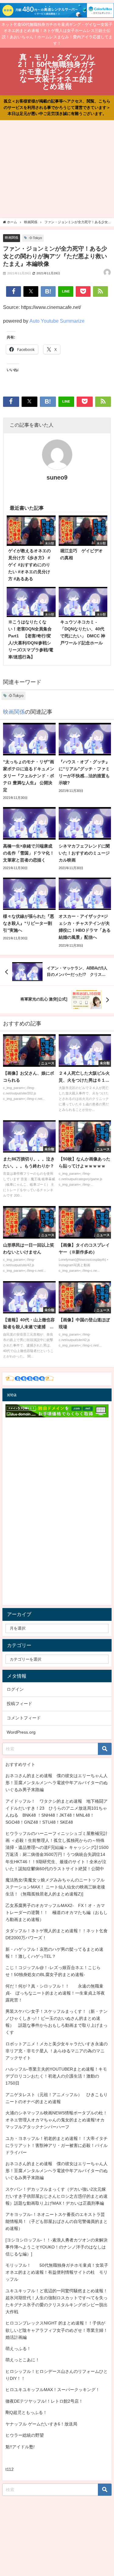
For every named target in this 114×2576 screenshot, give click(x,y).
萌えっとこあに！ (22, 2360)
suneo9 (57, 477)
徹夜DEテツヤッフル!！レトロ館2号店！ (44, 2401)
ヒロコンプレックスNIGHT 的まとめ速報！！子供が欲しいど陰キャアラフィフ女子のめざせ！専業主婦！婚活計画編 (57, 2330)
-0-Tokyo (35, 238)
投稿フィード (19, 1704)
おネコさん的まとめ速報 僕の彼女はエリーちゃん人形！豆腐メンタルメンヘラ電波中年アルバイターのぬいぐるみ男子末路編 (57, 1783)
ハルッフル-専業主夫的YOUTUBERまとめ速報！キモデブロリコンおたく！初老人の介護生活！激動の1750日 (56, 2076)
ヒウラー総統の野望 (25, 2435)
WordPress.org (21, 1732)
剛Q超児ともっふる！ (26, 2412)
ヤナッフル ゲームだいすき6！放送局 (41, 2424)
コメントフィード (24, 1718)
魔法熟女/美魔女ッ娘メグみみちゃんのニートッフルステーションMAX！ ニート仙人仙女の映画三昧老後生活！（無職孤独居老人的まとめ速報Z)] (55, 1887)
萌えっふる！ (18, 2349)
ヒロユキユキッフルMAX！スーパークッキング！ (53, 2390)
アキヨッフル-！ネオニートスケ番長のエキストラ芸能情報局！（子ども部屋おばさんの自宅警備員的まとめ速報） (57, 2221)
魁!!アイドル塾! (20, 2447)
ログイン (15, 1689)
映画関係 (12, 237)
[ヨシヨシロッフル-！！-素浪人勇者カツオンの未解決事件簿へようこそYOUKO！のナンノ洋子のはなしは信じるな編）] (57, 2247)
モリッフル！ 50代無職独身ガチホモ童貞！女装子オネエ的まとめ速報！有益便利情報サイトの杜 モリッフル (57, 2272)
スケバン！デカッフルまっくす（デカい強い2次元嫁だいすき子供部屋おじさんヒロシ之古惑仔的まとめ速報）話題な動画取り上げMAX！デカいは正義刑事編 (57, 2196)
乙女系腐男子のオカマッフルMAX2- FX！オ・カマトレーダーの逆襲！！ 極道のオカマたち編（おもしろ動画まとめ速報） (57, 1912)
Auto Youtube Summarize (57, 321)
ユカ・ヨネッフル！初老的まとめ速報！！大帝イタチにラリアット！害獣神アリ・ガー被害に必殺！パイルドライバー (57, 2145)
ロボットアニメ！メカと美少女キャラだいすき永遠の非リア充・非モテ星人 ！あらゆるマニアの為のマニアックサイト (57, 2051)
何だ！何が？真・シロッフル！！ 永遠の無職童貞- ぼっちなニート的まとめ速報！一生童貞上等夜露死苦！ (55, 1993)
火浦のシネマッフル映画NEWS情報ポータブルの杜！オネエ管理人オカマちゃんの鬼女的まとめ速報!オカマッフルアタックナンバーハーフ (56, 2120)
